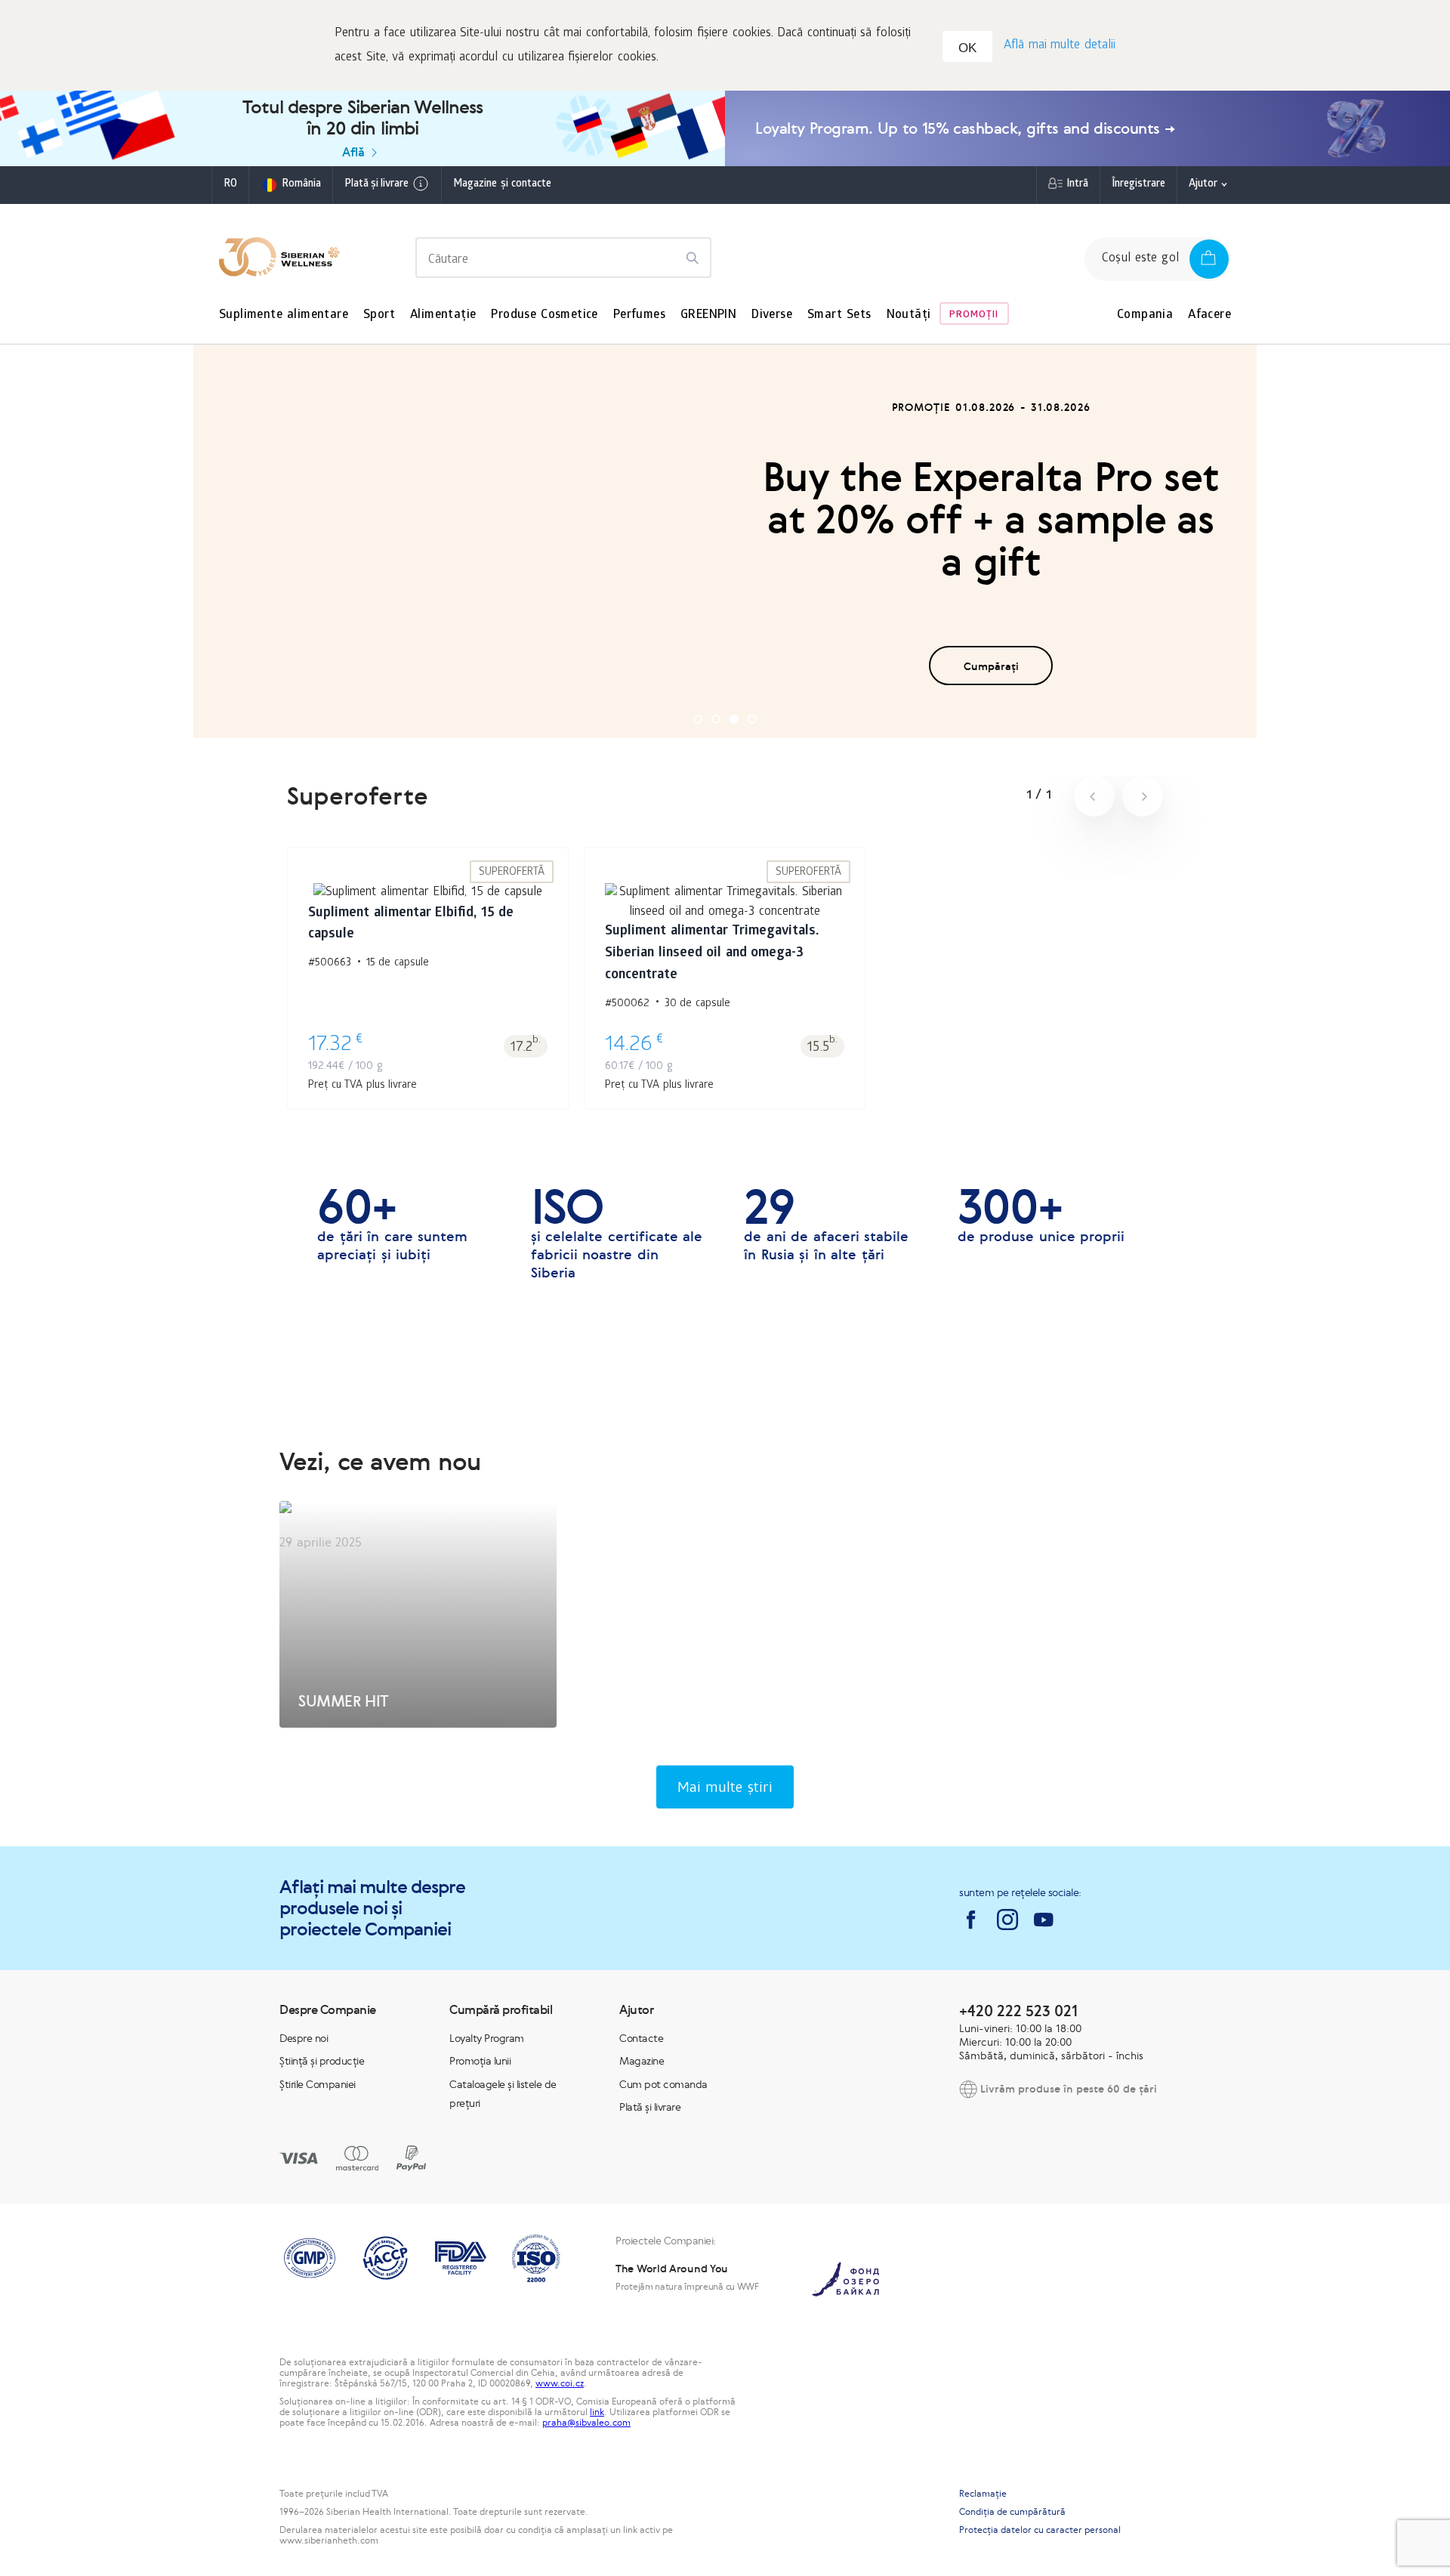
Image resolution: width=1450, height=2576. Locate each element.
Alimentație (443, 315)
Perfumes (639, 315)
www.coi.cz (560, 2383)
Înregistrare (1138, 185)
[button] (698, 719)
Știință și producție (322, 2061)
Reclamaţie (983, 2494)
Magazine (642, 2061)
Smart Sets (839, 315)
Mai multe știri (725, 1789)
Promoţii (974, 315)
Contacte (641, 2038)
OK (967, 48)
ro (230, 185)
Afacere (1209, 315)
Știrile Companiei (318, 2084)
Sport (379, 315)
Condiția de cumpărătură (1012, 2512)
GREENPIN (708, 315)
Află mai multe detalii (1060, 46)
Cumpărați (991, 666)
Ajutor (1203, 185)
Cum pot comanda (663, 2084)
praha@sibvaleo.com (586, 2423)
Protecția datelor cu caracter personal (1040, 2530)
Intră (1077, 185)
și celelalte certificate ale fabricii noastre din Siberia (617, 1234)
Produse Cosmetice (544, 315)
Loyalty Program (487, 2038)
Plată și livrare (376, 185)
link (597, 2412)
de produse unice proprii (1041, 1215)
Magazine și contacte (502, 185)
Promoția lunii (480, 2061)
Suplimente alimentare (284, 315)
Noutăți (909, 315)
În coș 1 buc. (428, 967)
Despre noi (304, 2038)
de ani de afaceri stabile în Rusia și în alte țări (826, 1225)
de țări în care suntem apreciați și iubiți (392, 1225)
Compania (1145, 315)
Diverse (772, 315)
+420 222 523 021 (1018, 2011)
